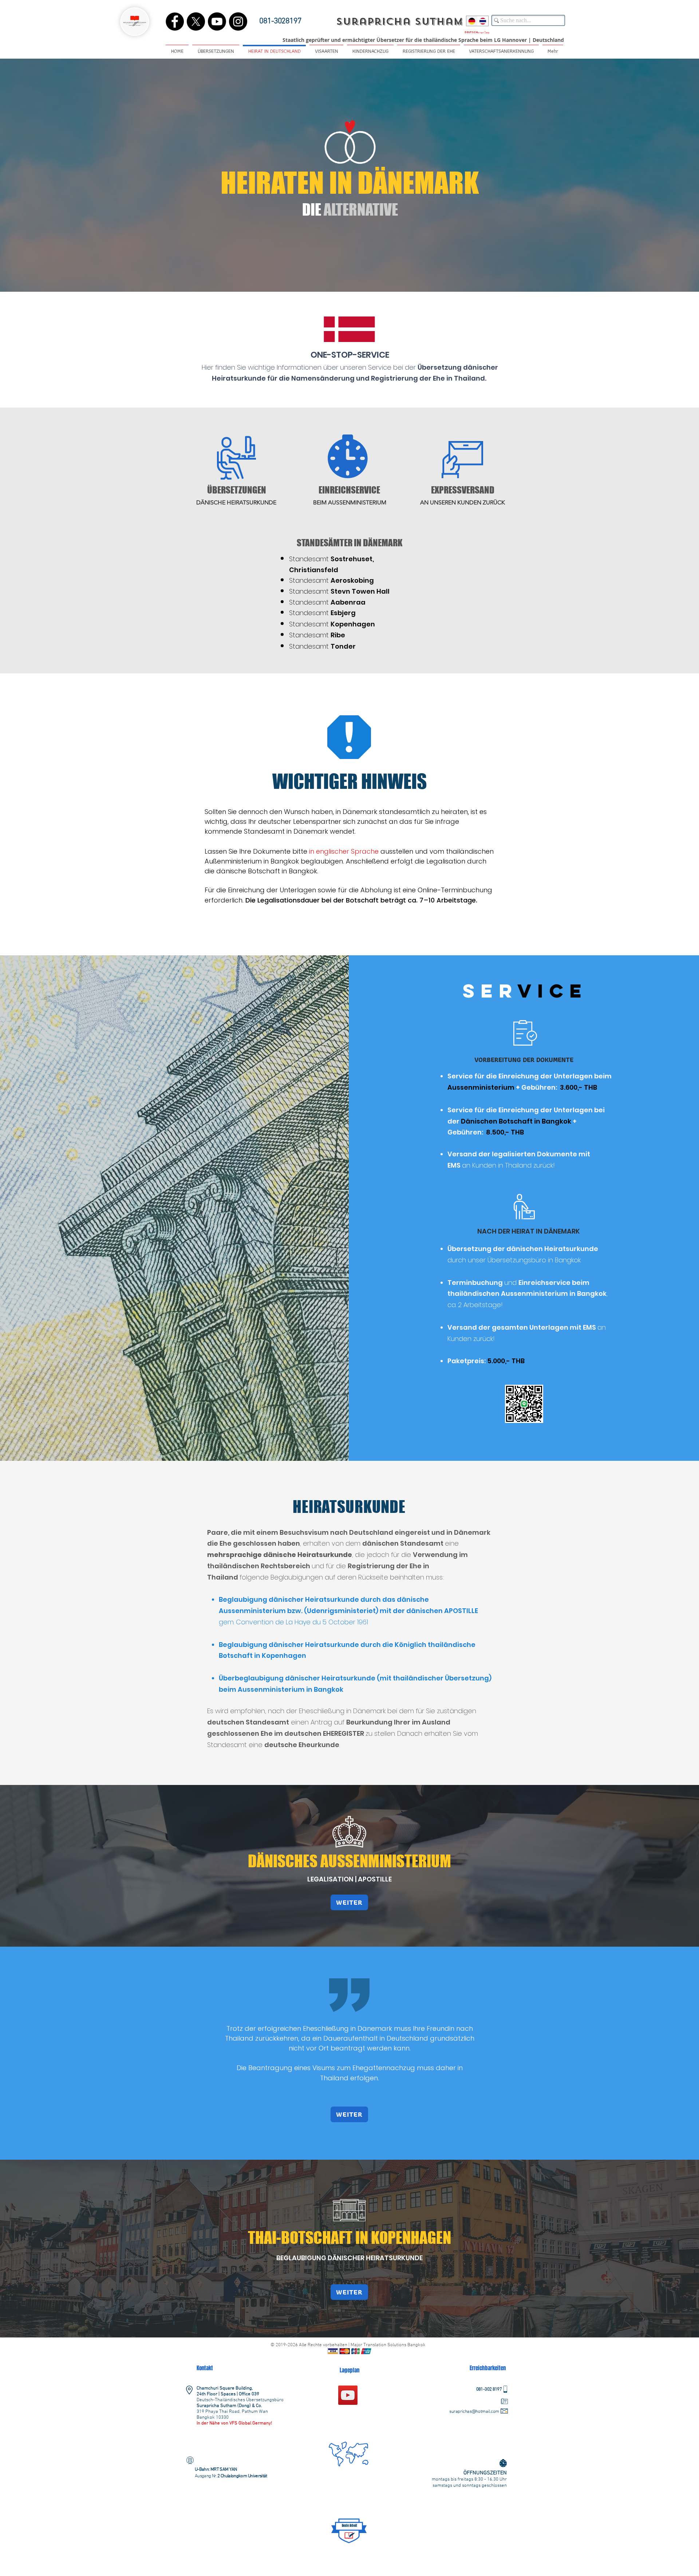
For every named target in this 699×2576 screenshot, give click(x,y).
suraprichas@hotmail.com (474, 2412)
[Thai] (483, 21)
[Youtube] (217, 21)
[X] (196, 21)
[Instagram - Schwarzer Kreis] (238, 21)
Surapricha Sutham (399, 22)
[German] (472, 21)
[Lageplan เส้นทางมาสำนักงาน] (348, 2395)
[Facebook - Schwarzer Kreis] (175, 21)
